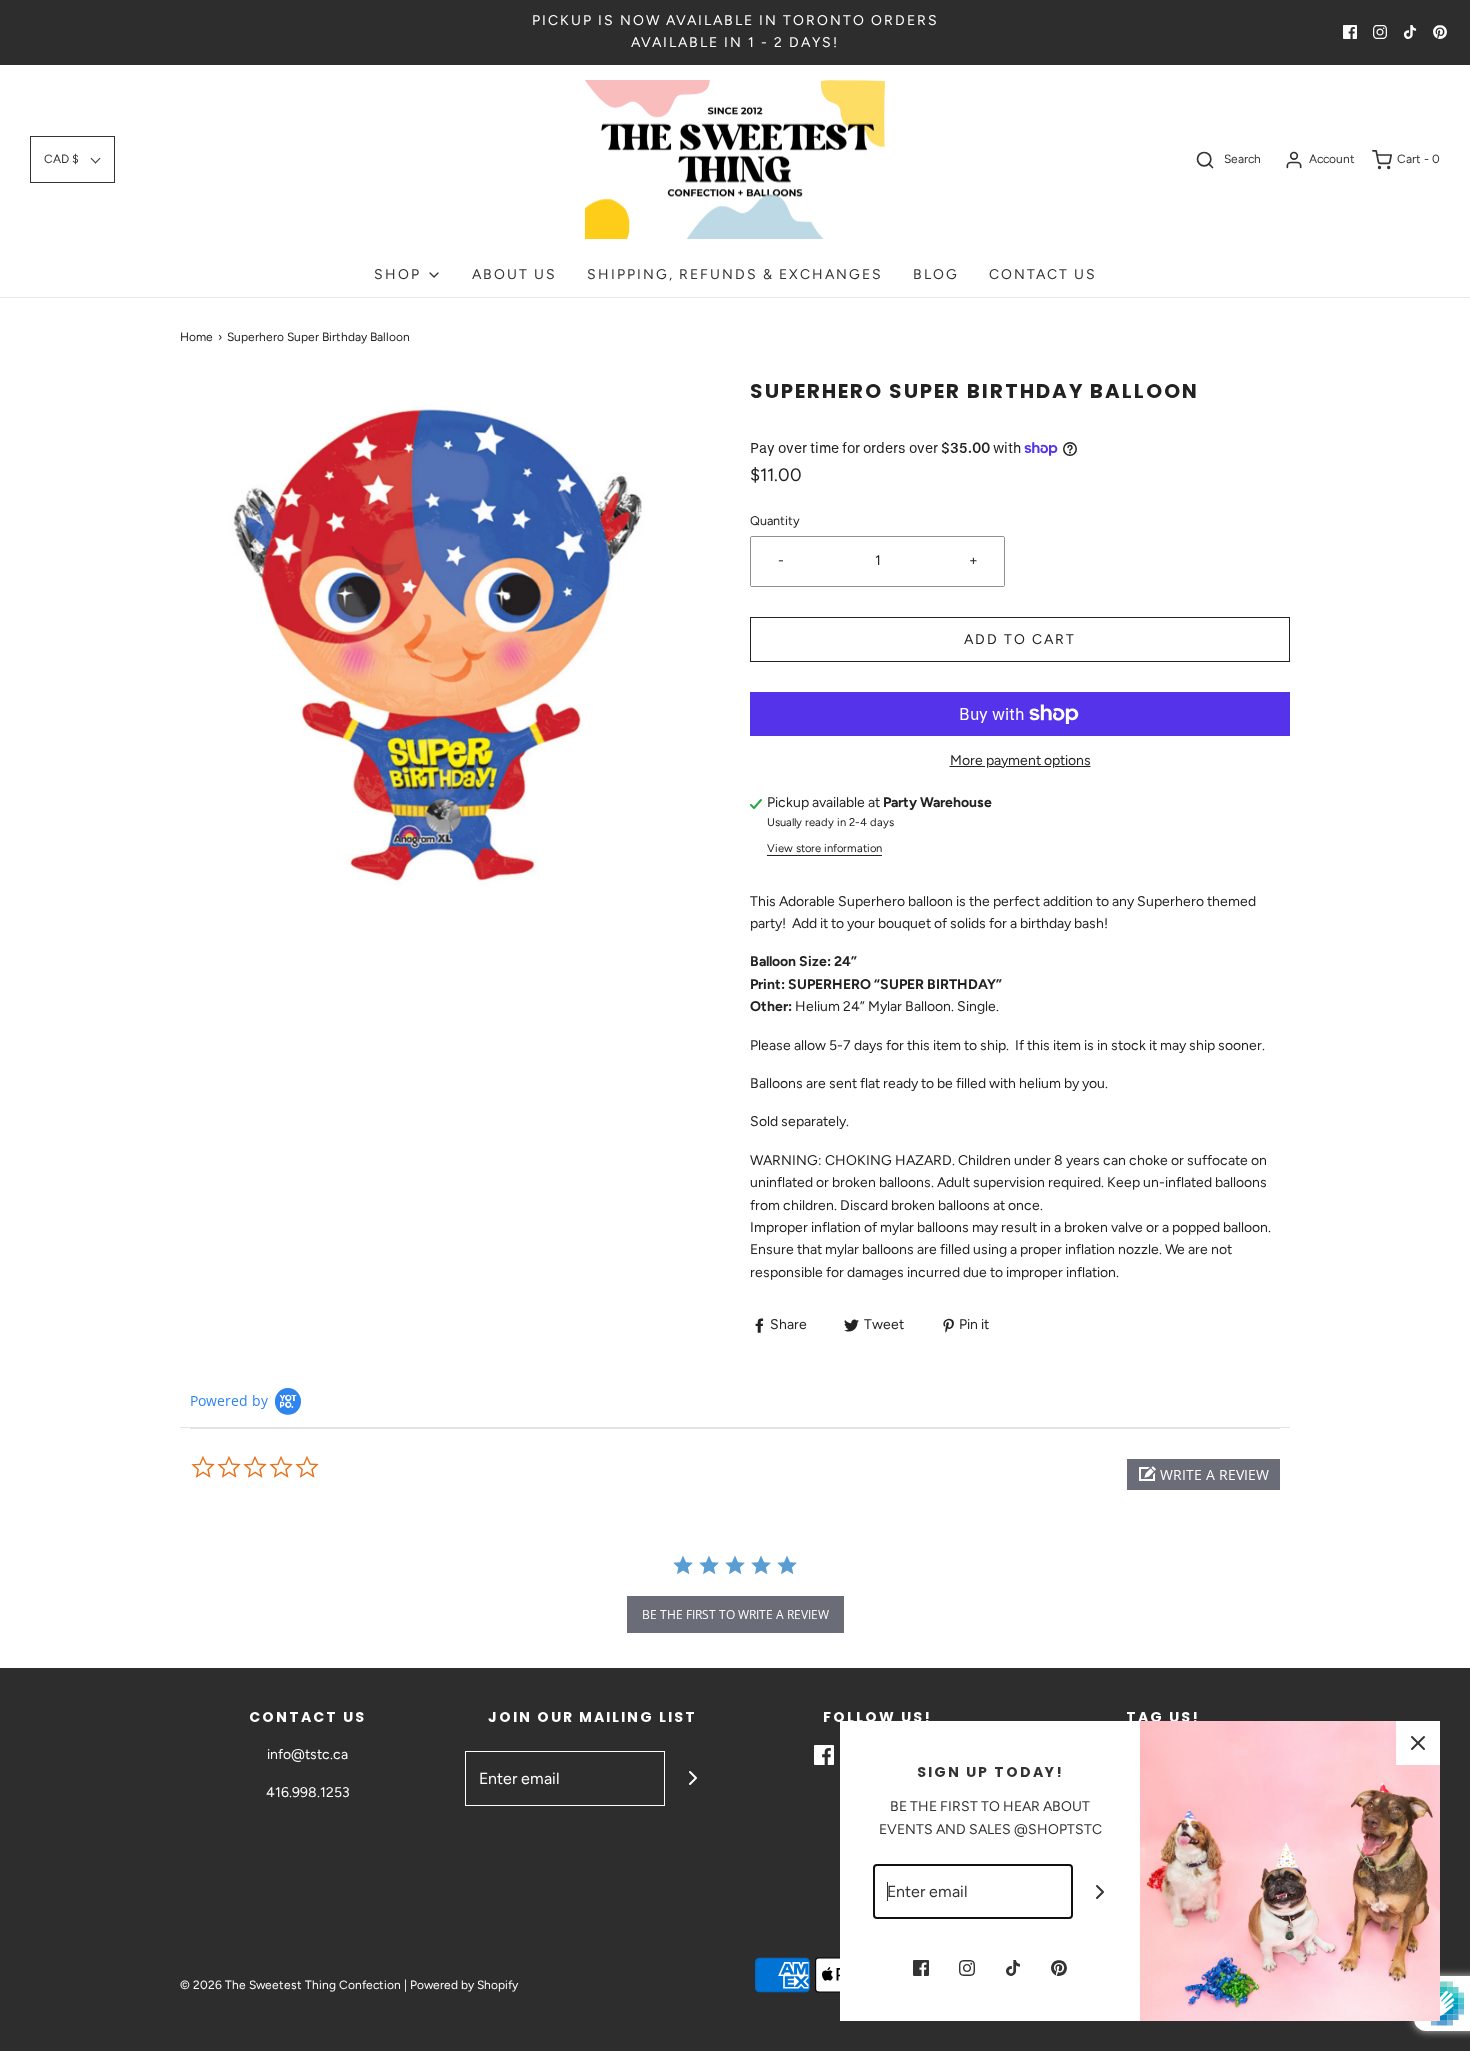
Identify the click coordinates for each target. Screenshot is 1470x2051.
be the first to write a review (735, 1614)
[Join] (692, 1778)
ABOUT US (514, 274)
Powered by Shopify (464, 1985)
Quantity (775, 520)
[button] (72, 159)
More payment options (1020, 760)
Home (196, 337)
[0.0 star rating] (300, 1468)
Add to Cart (1020, 639)
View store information (824, 848)
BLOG (936, 274)
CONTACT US (1043, 274)
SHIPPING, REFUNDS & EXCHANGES (735, 274)
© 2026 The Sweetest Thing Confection (290, 1985)
